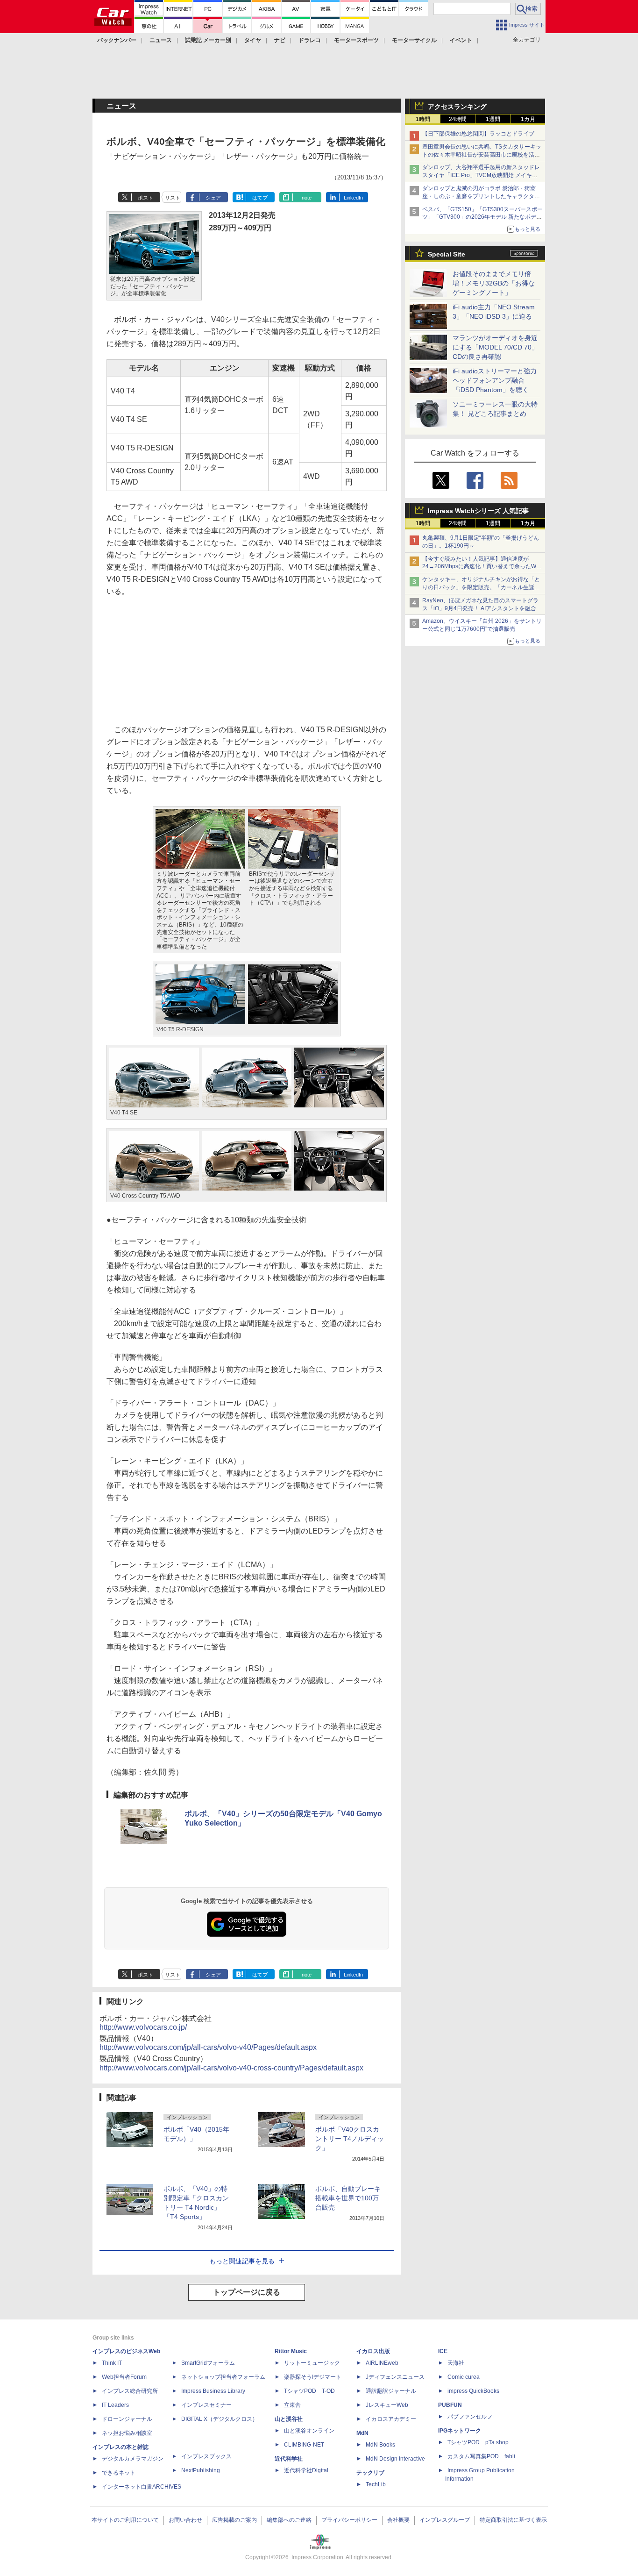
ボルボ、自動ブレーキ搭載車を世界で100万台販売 (348, 2198)
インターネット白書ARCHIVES (142, 2487)
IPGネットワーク (460, 2431)
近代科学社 (289, 2459)
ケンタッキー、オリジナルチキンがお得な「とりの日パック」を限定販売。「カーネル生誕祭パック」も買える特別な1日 (481, 587)
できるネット (119, 2473)
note (307, 198)
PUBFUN (450, 2405)
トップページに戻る (247, 2292)
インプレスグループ (445, 2520)
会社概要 (398, 2520)
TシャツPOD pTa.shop (478, 2442)
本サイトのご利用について (125, 2520)
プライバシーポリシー (349, 2520)
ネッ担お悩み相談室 (127, 2433)
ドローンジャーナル (127, 2419)
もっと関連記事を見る (242, 2261)
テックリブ (370, 2473)
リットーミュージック (312, 2363)
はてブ (260, 198)
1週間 (493, 119)
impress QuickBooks (473, 2391)
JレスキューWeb (387, 2405)
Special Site (447, 254)
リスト (173, 198)
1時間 (423, 119)
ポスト (145, 198)
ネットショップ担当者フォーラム (223, 2377)
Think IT (112, 2363)
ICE (443, 2351)
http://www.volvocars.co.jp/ (143, 2027)
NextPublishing (201, 2470)
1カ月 (528, 119)
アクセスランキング (457, 107)
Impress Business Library (213, 2391)
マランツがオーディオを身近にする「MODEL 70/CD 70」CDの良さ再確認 (495, 347)
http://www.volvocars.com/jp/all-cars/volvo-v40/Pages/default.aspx (208, 2047)
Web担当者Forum (124, 2377)
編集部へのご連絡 (289, 2520)
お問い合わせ (185, 2520)
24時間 (458, 119)
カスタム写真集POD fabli (481, 2456)
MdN (362, 2433)
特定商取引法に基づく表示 (513, 2520)
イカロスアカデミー (391, 2419)
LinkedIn (353, 198)
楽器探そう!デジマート (313, 2377)
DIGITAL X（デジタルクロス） (220, 2419)
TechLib (376, 2484)
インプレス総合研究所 (130, 2391)
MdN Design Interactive (395, 2459)
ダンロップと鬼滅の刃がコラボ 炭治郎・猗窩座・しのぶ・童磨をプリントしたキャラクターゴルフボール (481, 196)
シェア (213, 198)
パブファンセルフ (470, 2417)
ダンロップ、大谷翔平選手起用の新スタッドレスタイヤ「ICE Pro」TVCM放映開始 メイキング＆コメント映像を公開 (481, 175)
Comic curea (464, 2377)
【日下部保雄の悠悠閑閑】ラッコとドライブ (478, 134)
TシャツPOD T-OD (309, 2391)
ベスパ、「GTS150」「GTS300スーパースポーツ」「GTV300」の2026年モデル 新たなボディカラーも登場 (482, 217)
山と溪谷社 (289, 2419)
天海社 (456, 2363)
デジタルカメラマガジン (133, 2459)
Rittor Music (291, 2351)
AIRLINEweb (382, 2363)
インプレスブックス (206, 2456)
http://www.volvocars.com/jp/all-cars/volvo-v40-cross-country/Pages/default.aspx (231, 2068)
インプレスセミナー (206, 2405)
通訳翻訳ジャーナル (391, 2391)
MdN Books (380, 2445)
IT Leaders (115, 2405)
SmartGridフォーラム (208, 2363)
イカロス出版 (373, 2351)
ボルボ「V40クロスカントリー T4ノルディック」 (350, 2139)
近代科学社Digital (306, 2470)
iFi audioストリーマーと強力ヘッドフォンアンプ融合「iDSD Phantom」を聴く (495, 380)
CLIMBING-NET (304, 2445)
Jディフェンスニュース (395, 2377)
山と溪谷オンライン (309, 2431)
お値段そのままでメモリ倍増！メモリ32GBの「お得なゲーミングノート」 (494, 283)
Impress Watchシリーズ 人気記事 (478, 511)
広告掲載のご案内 (234, 2520)
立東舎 (292, 2405)
